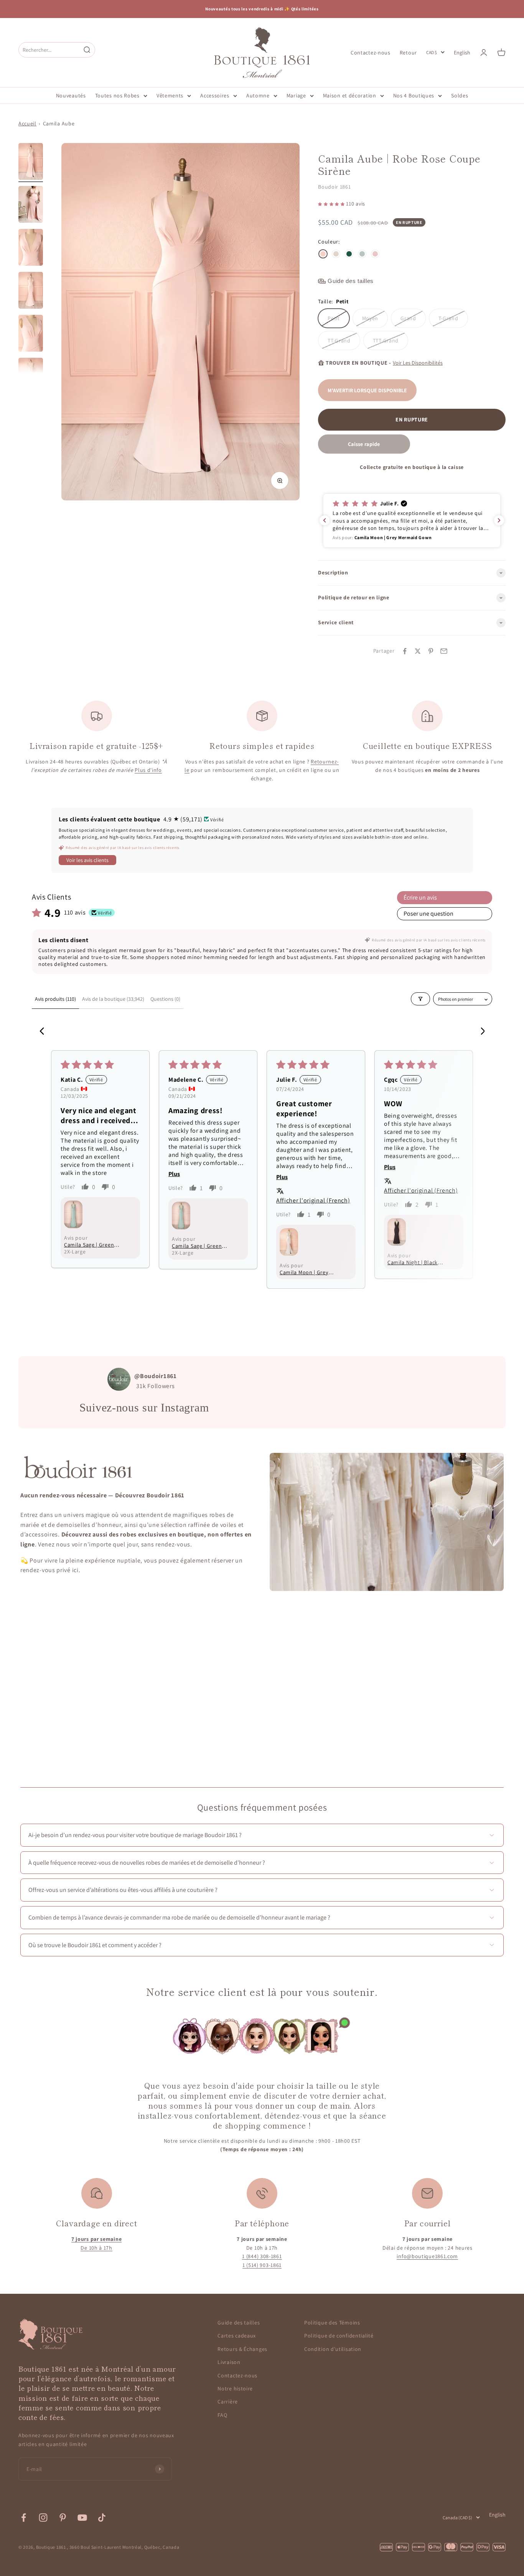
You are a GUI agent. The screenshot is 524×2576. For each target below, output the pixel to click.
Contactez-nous (371, 52)
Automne (258, 95)
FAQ (222, 2415)
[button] (332, 204)
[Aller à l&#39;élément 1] (31, 163)
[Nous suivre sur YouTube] (82, 2518)
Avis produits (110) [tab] (55, 999)
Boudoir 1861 (334, 187)
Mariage (296, 95)
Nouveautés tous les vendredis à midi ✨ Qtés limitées (262, 9)
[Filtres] (420, 999)
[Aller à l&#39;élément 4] (31, 291)
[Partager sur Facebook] (405, 651)
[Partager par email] (444, 651)
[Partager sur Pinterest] (431, 651)
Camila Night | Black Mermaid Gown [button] (413, 1262)
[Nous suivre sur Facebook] (24, 2518)
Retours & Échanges (242, 2349)
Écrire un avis (420, 897)
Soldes (460, 95)
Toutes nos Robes (117, 95)
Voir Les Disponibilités (418, 363)
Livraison (229, 2362)
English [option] (462, 53)
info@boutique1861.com (427, 2256)
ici (75, 1570)
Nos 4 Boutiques (414, 95)
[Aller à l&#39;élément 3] (31, 248)
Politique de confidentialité (339, 2336)
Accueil (27, 123)
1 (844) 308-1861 (262, 2256)
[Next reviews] (499, 520)
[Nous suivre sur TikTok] (102, 2518)
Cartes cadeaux (237, 2336)
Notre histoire (235, 2388)
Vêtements (170, 95)
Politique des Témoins (332, 2323)
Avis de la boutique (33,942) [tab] (113, 999)
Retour (408, 52)
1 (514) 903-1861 (262, 2265)
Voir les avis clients (87, 860)
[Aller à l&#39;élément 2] (31, 206)
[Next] (480, 1032)
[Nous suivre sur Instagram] (43, 2518)
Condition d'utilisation (333, 2349)
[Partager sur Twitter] (418, 651)
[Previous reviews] (325, 520)
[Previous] (44, 1032)
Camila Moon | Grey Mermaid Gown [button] (304, 1272)
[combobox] (49, 50)
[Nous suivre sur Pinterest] (63, 2518)
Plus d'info (148, 770)
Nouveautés (71, 95)
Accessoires (215, 95)
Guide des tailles (239, 2323)
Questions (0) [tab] (165, 999)
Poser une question (428, 914)
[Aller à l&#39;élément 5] (31, 334)
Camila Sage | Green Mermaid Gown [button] (89, 1245)
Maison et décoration (350, 95)
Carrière (228, 2402)
